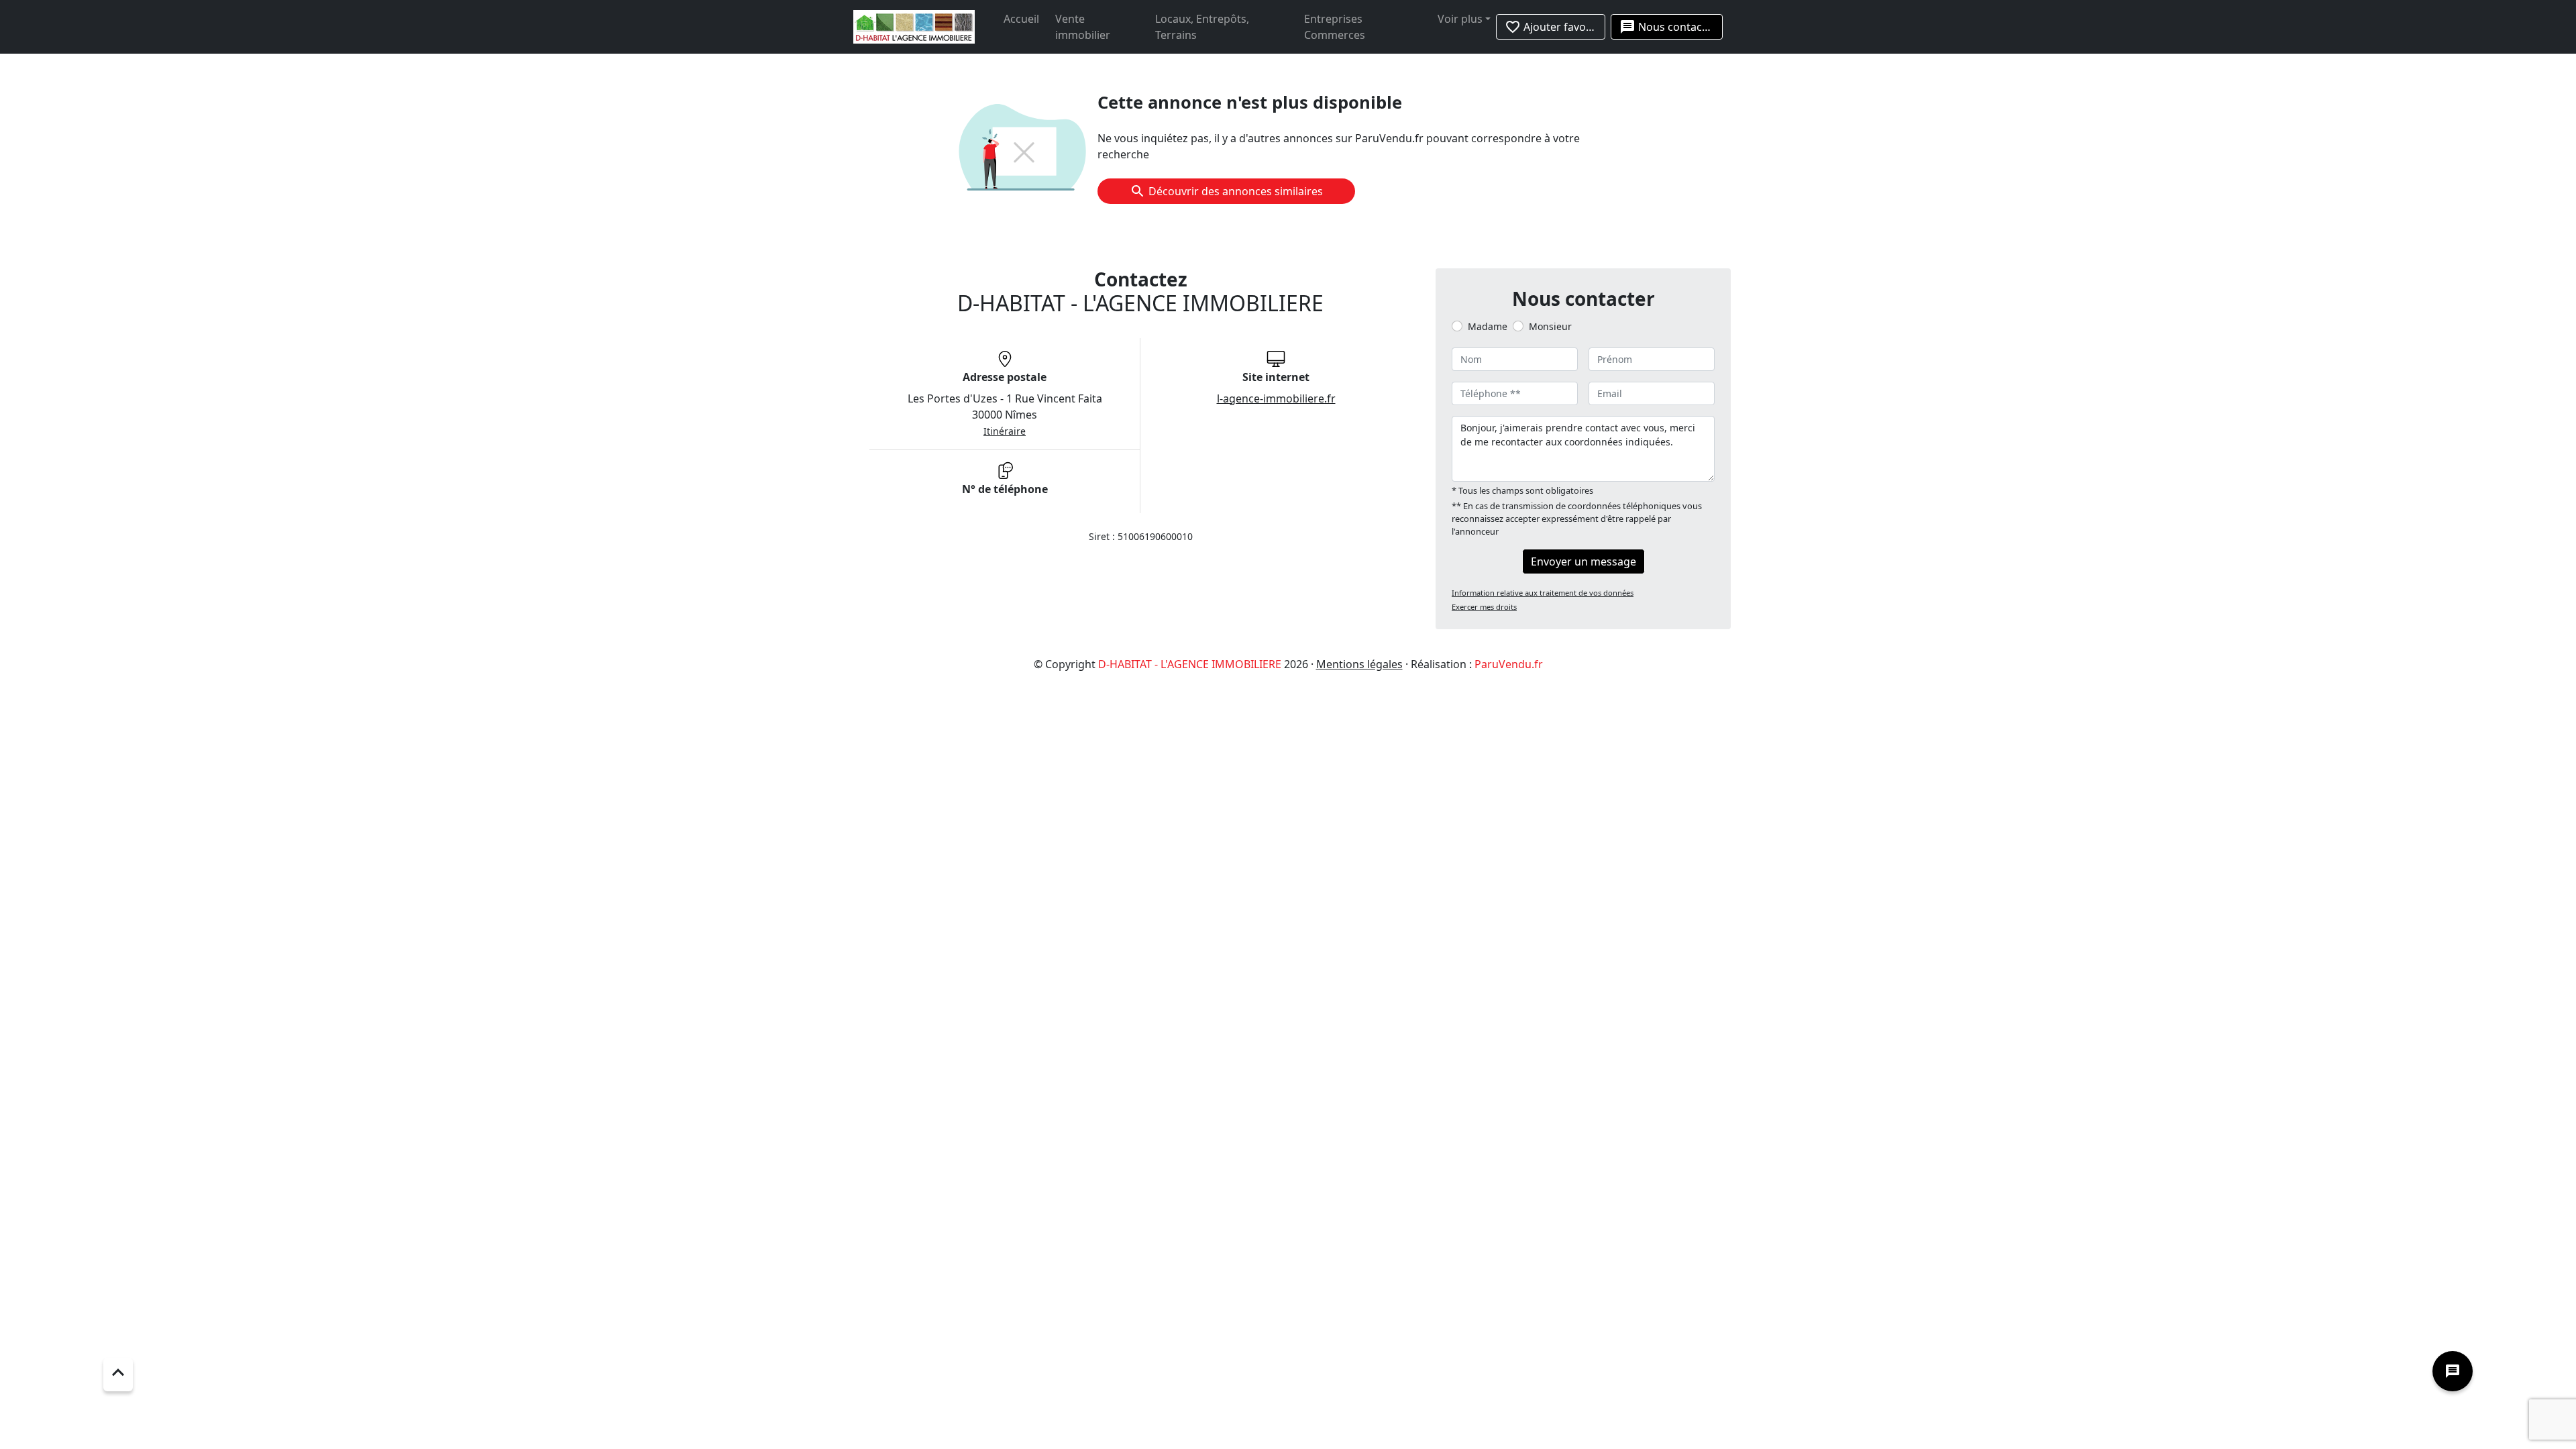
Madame (1488, 326)
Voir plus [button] (1460, 19)
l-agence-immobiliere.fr (1276, 398)
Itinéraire (1005, 431)
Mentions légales (1359, 664)
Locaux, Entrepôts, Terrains (1202, 27)
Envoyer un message (1584, 561)
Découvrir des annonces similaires (1236, 191)
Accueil (1021, 19)
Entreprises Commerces (1335, 27)
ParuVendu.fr (1509, 664)
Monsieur (1550, 326)
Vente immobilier (1083, 27)
